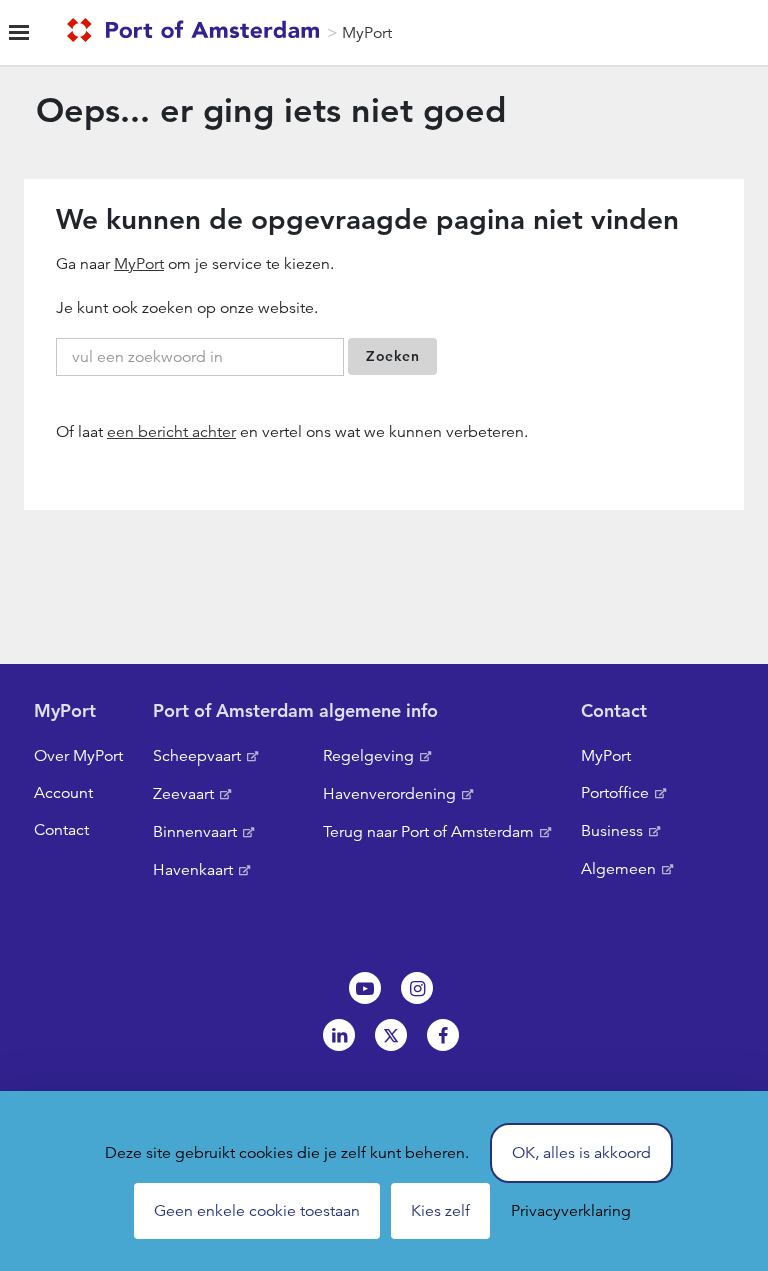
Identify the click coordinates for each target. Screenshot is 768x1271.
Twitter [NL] (391, 1035)
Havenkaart (193, 870)
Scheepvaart (197, 756)
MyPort (367, 33)
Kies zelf (440, 1211)
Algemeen (618, 869)
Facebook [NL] (443, 1035)
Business (612, 831)
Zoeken (392, 356)
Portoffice (615, 793)
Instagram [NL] (417, 988)
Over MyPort (78, 756)
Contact (61, 830)
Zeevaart (183, 794)
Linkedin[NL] (339, 1035)
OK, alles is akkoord (581, 1153)
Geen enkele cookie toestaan (257, 1211)
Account (63, 793)
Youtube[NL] (365, 988)
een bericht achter (171, 432)
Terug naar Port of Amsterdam (428, 832)
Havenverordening (389, 794)
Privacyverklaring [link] (571, 1211)
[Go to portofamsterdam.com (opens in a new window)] (197, 33)
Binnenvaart (195, 832)
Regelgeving (368, 756)
